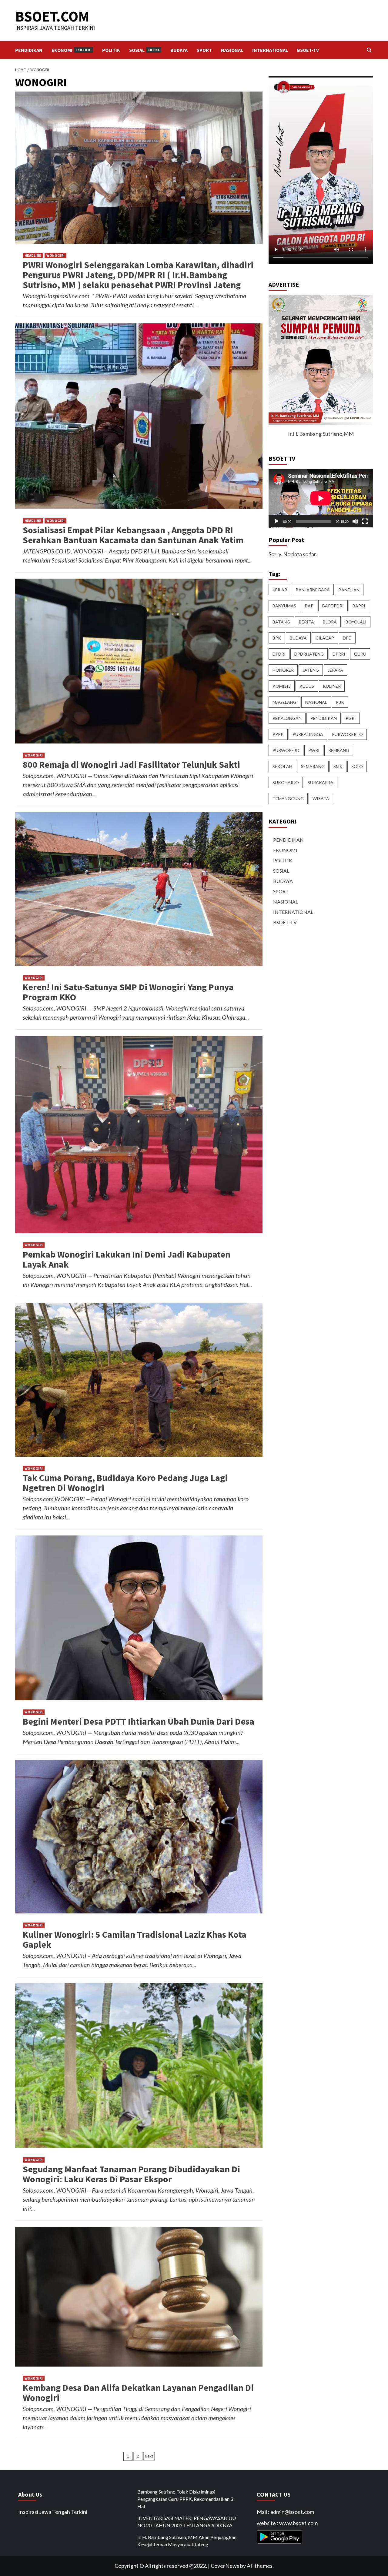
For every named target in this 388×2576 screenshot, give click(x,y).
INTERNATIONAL (270, 50)
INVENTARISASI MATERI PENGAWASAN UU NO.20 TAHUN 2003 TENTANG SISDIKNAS (187, 2522)
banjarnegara (313, 590)
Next (149, 2456)
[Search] (369, 50)
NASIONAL (232, 50)
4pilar (280, 590)
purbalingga (308, 734)
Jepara (335, 670)
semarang (313, 766)
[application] (321, 498)
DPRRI (339, 654)
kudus (307, 686)
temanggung (288, 799)
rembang (339, 750)
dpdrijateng (309, 654)
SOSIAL (144, 50)
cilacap (325, 638)
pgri (351, 718)
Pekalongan (287, 718)
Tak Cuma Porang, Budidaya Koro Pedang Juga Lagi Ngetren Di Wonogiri (125, 1483)
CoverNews (225, 2566)
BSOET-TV (308, 50)
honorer (283, 670)
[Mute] (355, 521)
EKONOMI (72, 50)
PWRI (314, 750)
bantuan (349, 590)
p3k (340, 702)
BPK (277, 638)
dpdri (279, 654)
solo (357, 766)
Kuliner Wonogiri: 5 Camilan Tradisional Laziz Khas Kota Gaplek (135, 1939)
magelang (284, 702)
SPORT (204, 50)
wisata (321, 799)
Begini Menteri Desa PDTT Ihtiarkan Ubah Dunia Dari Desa (139, 1721)
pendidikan (324, 718)
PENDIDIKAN (29, 50)
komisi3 (282, 686)
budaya (298, 638)
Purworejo (286, 750)
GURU (360, 654)
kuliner (332, 686)
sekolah (282, 766)
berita (306, 622)
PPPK (278, 734)
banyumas (284, 606)
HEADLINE (33, 255)
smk (338, 766)
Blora (330, 622)
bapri (359, 606)
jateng (311, 670)
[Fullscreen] (365, 521)
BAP (309, 606)
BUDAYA (179, 50)
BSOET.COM (52, 16)
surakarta (321, 782)
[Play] (276, 521)
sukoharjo (286, 782)
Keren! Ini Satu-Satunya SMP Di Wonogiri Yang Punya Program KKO (128, 992)
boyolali (356, 622)
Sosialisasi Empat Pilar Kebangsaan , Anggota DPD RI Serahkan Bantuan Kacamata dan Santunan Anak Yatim (133, 535)
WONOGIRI (55, 255)
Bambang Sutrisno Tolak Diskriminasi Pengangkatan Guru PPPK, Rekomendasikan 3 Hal (185, 2499)
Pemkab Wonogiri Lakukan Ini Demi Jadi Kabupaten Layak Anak (127, 1259)
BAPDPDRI (333, 606)
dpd (347, 638)
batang (281, 622)
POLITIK (111, 50)
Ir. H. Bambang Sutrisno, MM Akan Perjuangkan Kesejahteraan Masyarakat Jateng (187, 2541)
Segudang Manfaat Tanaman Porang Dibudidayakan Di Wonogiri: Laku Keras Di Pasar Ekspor (131, 2174)
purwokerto (347, 734)
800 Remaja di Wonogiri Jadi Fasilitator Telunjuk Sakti (131, 764)
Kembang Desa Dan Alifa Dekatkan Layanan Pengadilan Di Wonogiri (138, 2392)
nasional (316, 702)
